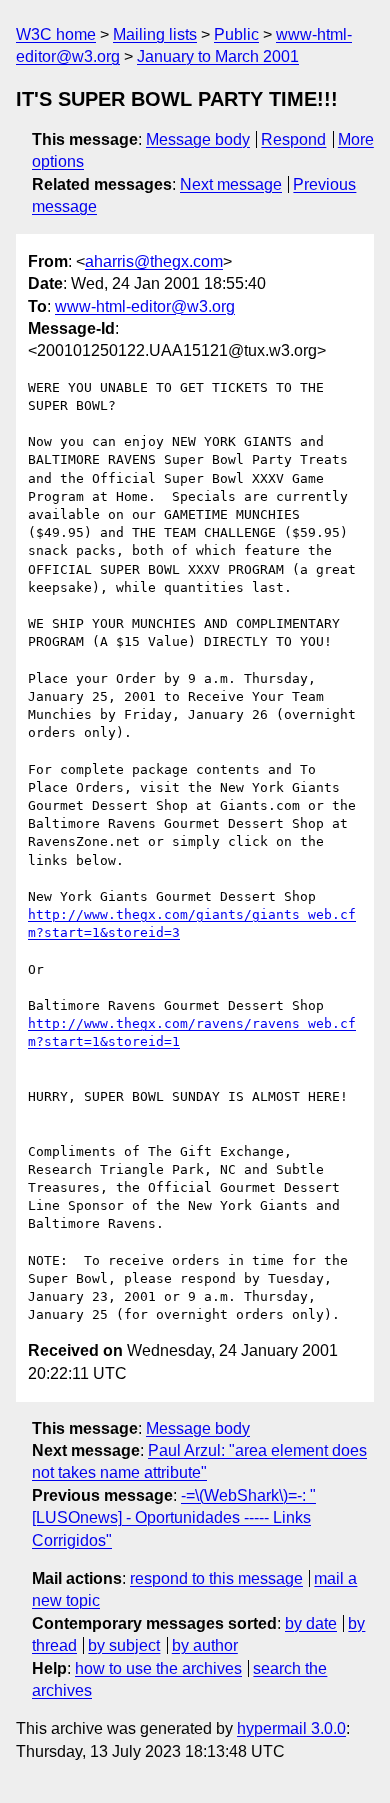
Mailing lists (155, 34)
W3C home (56, 34)
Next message (231, 184)
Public (236, 34)
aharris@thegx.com (154, 261)
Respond (293, 139)
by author (205, 1645)
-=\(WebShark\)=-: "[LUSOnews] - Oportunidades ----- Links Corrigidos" (174, 1518)
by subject (124, 1645)
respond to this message (216, 1578)
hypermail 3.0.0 (291, 1728)
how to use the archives (158, 1668)
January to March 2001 (218, 56)
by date (311, 1623)
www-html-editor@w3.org (145, 306)
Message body (198, 139)
